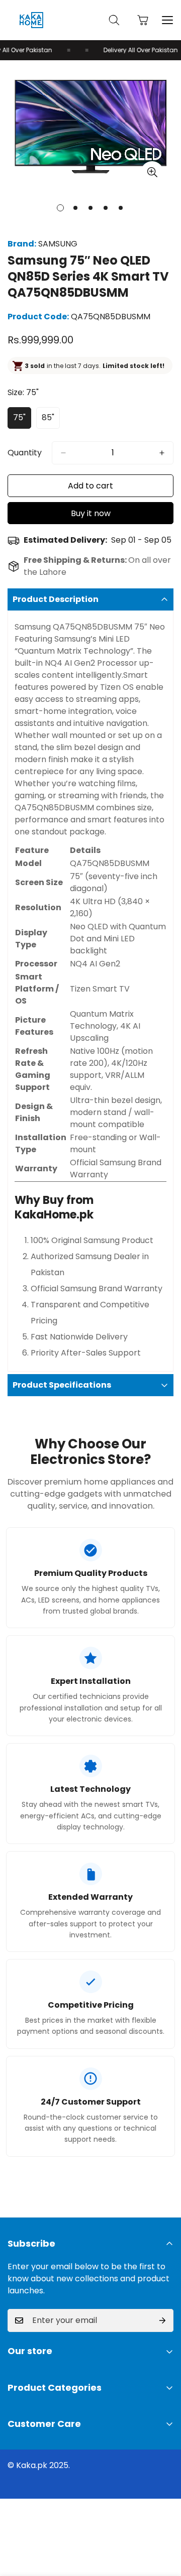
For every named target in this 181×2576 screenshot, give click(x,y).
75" (22, 420)
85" (51, 420)
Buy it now (91, 513)
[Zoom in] (152, 172)
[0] (143, 20)
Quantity (25, 453)
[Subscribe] (162, 2320)
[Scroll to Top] (163, 2523)
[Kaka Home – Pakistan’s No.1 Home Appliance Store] (31, 20)
